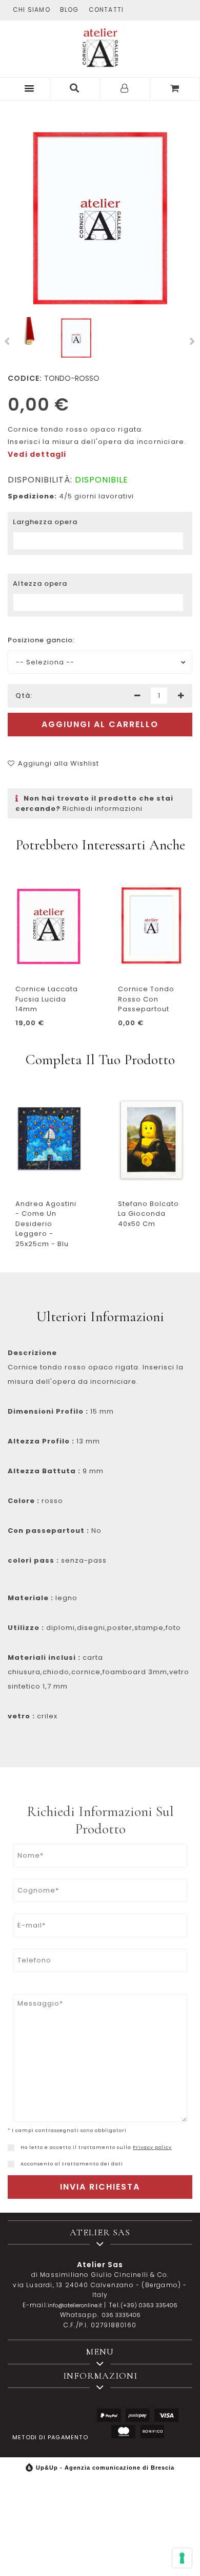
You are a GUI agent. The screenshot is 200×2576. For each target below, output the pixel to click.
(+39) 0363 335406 (149, 2305)
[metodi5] (152, 2432)
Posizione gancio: (41, 640)
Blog (69, 10)
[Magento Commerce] (100, 46)
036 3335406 (121, 2315)
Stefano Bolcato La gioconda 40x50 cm (148, 1214)
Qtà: (24, 696)
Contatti (106, 10)
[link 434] (11, 2148)
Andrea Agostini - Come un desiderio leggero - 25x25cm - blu (46, 1224)
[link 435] (11, 2164)
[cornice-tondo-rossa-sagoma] (29, 338)
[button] (27, 88)
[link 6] (125, 89)
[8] (182, 2558)
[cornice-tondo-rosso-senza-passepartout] (100, 219)
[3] (181, 696)
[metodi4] (123, 2432)
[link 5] (75, 89)
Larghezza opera (45, 522)
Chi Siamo (32, 10)
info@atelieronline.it (75, 2305)
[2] (137, 696)
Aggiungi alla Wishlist (58, 763)
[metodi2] (138, 2415)
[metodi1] (109, 2415)
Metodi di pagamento (50, 2437)
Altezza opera (40, 583)
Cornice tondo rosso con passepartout (146, 999)
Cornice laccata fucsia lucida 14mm (47, 999)
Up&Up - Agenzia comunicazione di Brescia (105, 2468)
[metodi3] (166, 2415)
